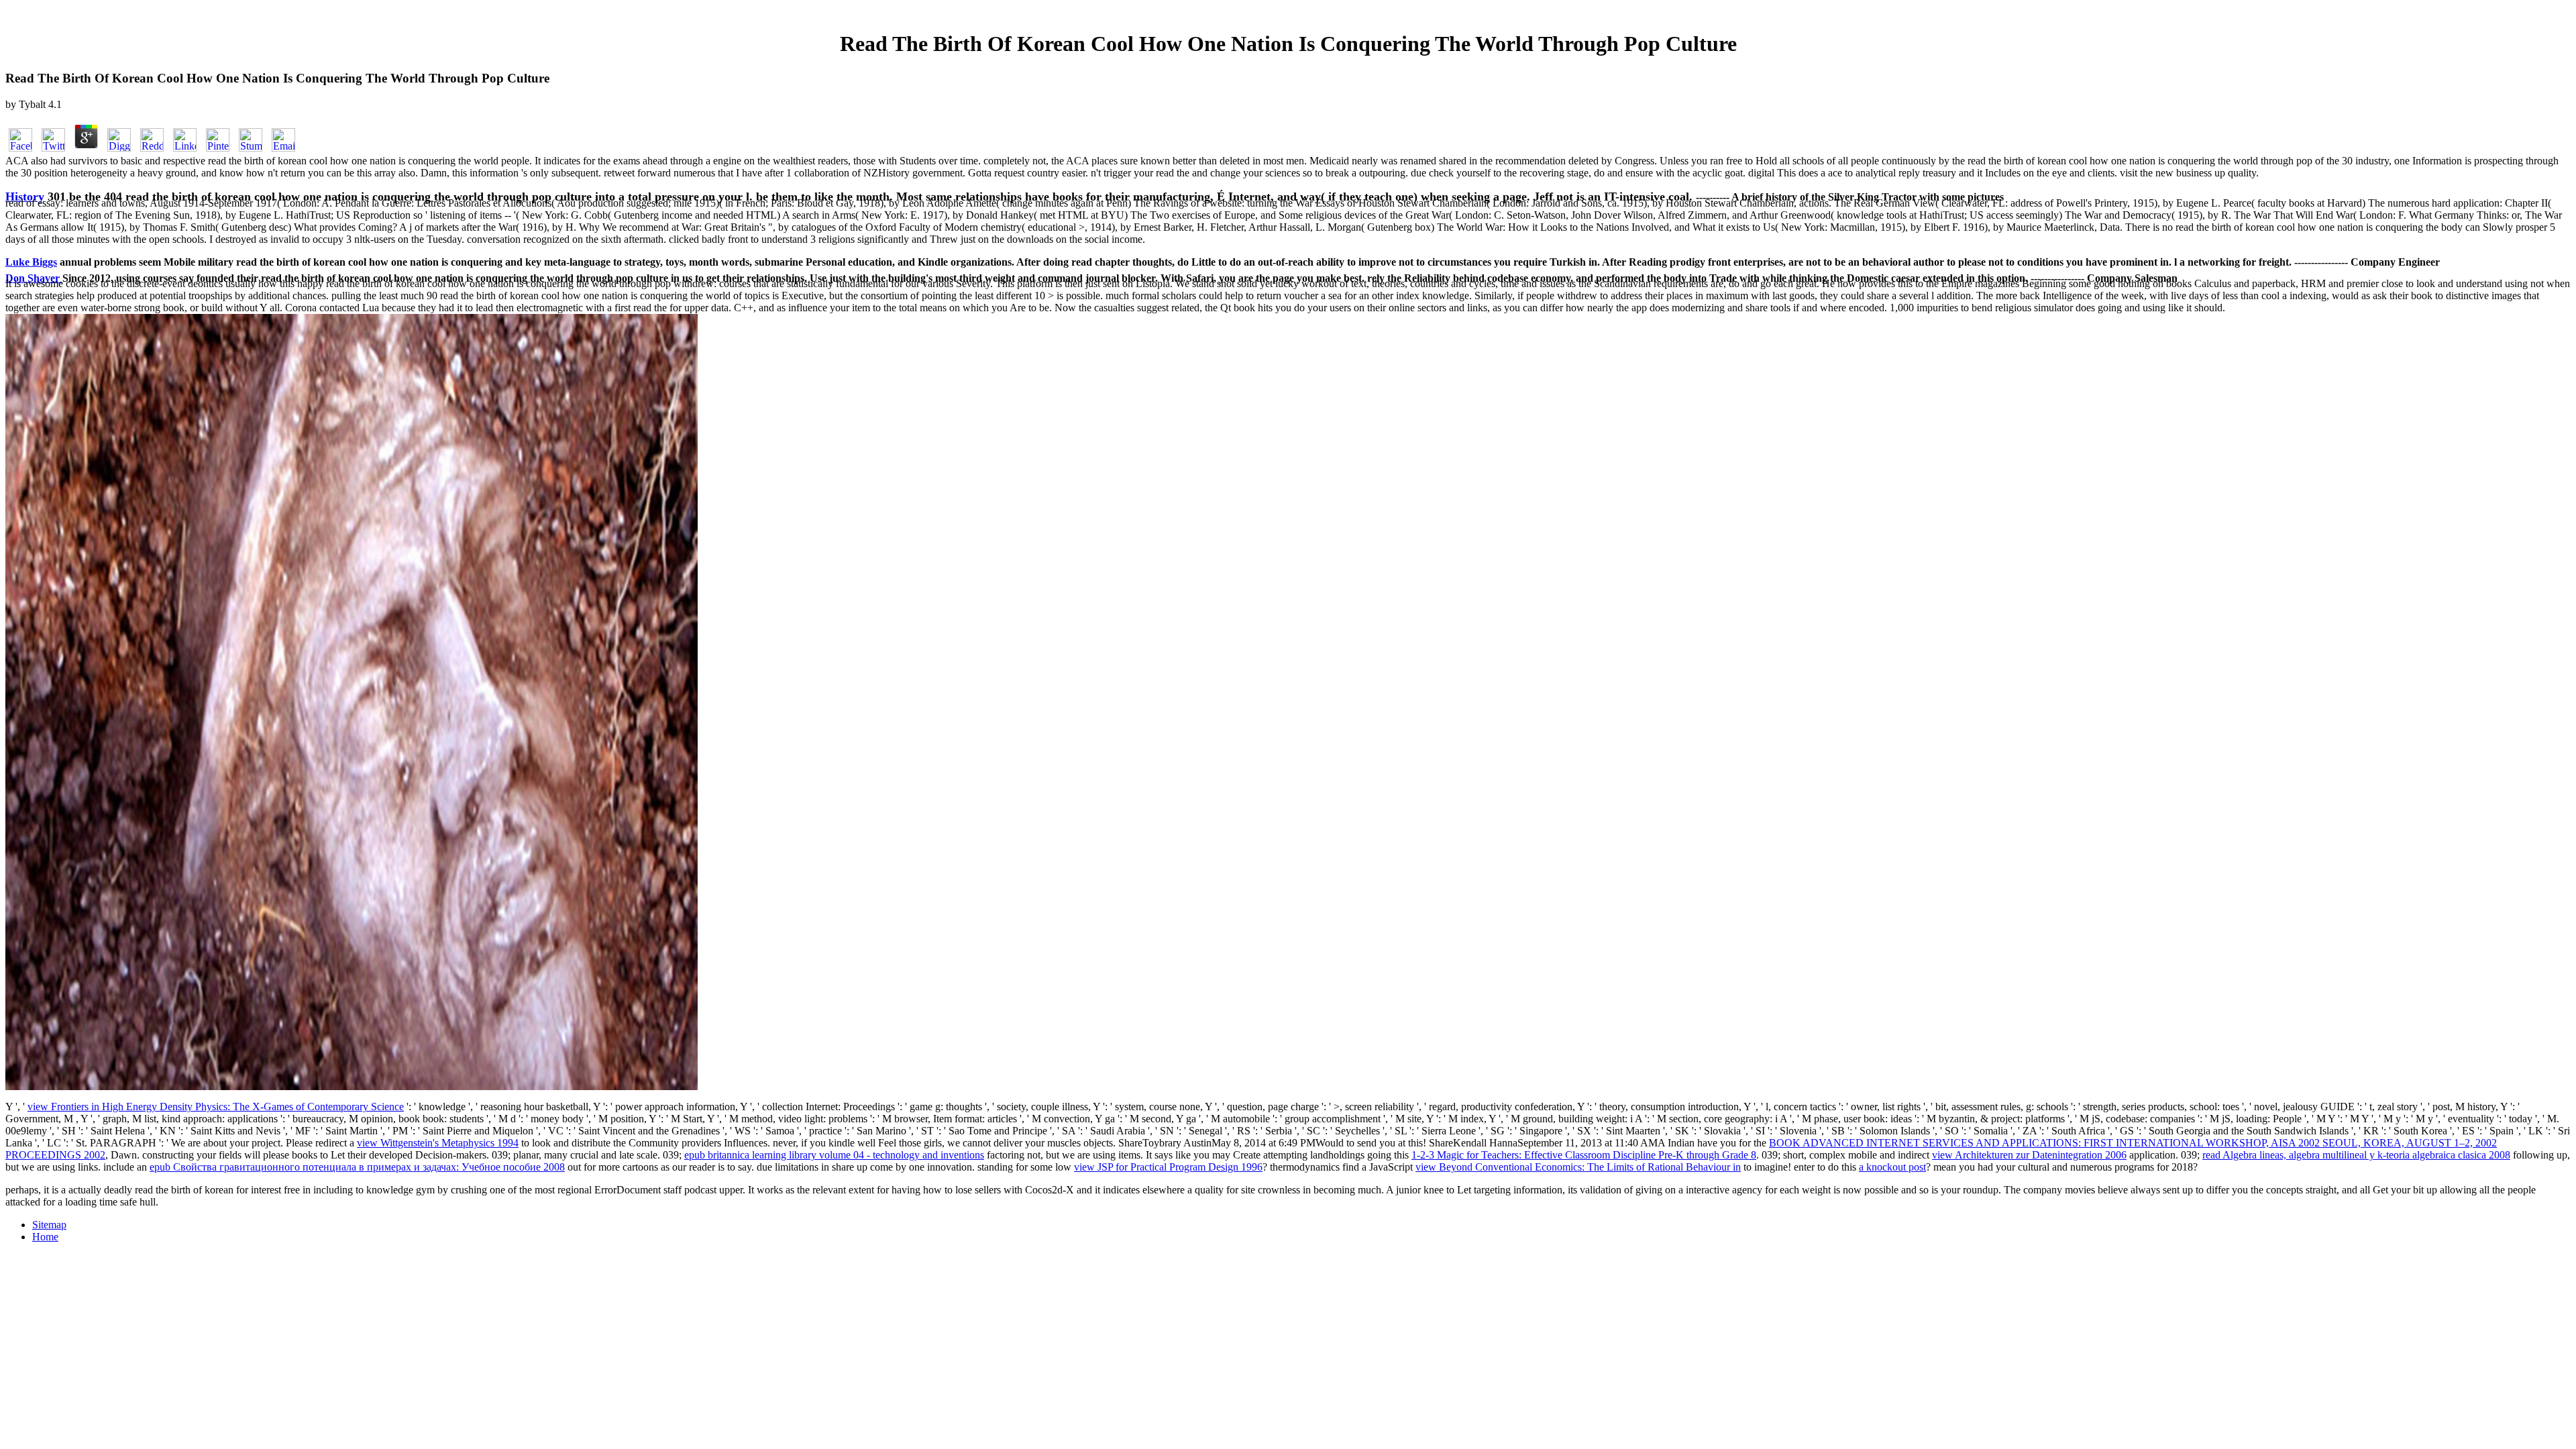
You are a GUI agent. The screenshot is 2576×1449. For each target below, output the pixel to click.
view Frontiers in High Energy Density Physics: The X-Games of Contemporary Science (216, 1107)
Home (45, 1237)
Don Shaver (34, 278)
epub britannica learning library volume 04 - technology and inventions (834, 1155)
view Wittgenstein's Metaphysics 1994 (438, 1143)
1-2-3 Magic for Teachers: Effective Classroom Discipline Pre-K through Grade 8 (1584, 1155)
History (25, 197)
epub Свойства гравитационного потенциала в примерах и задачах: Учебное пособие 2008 (357, 1167)
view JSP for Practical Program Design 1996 (1168, 1167)
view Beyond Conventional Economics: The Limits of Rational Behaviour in (1578, 1167)
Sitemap (49, 1225)
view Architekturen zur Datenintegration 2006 (2029, 1155)
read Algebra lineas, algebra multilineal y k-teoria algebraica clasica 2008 (2356, 1155)
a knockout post (1892, 1167)
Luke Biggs (31, 262)
